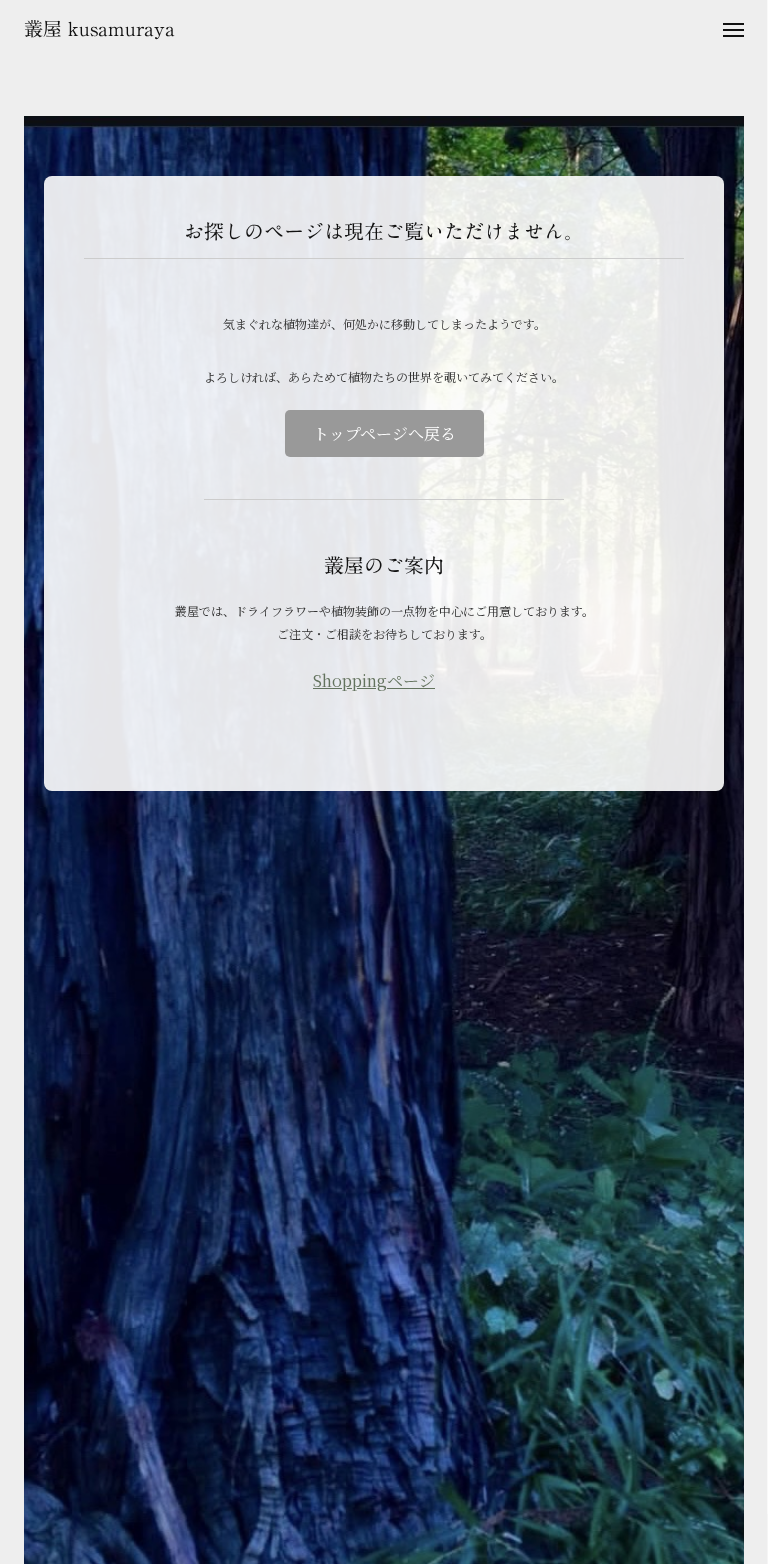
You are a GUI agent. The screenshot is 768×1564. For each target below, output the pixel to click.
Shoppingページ (374, 680)
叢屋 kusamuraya (99, 28)
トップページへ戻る (384, 433)
